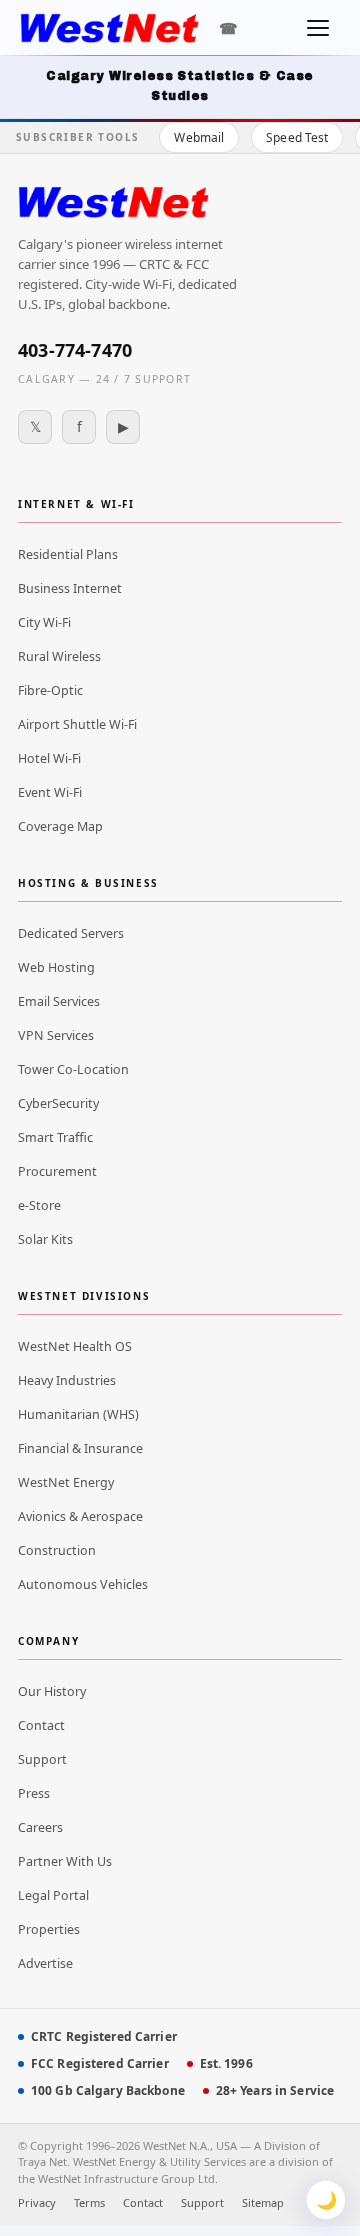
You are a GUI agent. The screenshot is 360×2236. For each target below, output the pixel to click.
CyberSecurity (58, 1103)
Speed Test (297, 137)
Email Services (59, 1001)
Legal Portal (53, 1895)
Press (34, 1793)
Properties (49, 1929)
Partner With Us (65, 1861)
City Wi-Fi (44, 622)
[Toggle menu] (318, 28)
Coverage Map (60, 826)
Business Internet (70, 588)
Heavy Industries (67, 1380)
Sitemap (263, 2202)
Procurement (57, 1171)
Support (42, 1759)
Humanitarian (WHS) (78, 1414)
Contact (41, 1725)
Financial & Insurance (80, 1448)
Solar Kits (45, 1239)
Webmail (199, 137)
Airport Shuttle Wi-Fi (77, 724)
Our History (52, 1691)
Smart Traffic (55, 1137)
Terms (89, 2202)
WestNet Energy (66, 1482)
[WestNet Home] (109, 28)
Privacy (37, 2202)
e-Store (39, 1205)
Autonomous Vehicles (83, 1584)
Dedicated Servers (71, 933)
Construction (57, 1550)
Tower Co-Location (73, 1069)
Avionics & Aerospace (80, 1516)
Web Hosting (56, 967)
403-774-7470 (75, 350)
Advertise (45, 1963)
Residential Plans (68, 554)
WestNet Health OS (75, 1346)
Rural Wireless (59, 656)
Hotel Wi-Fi (49, 758)
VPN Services (56, 1035)
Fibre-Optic (50, 690)
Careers (40, 1827)
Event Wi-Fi (50, 792)
